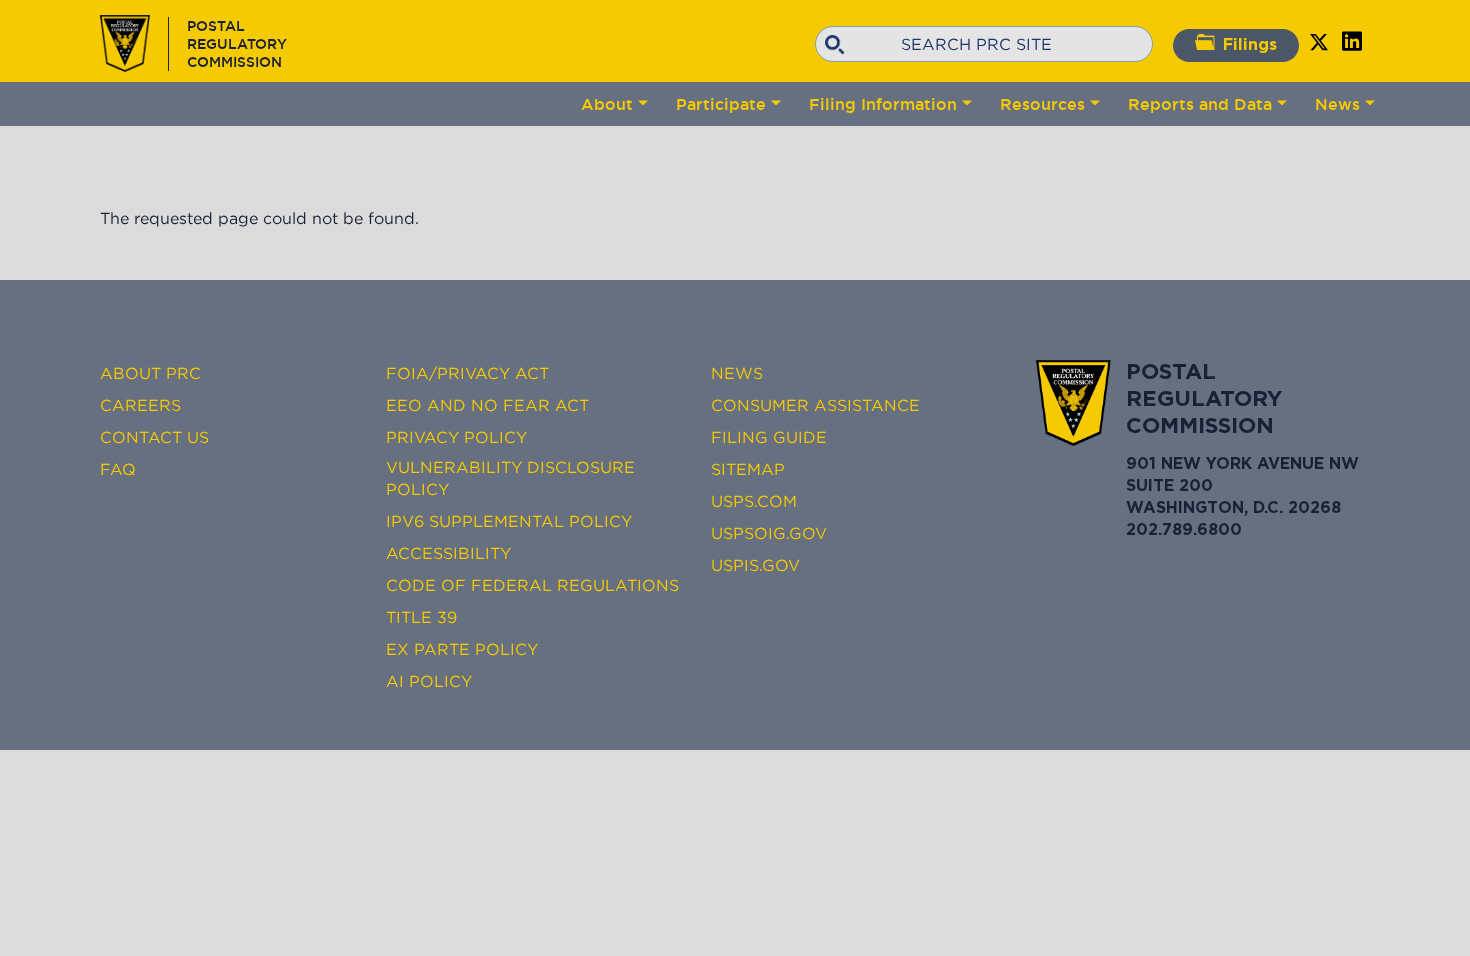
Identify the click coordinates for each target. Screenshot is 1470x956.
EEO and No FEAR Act (487, 405)
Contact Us (154, 437)
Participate (721, 104)
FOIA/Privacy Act (467, 373)
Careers (140, 405)
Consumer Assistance (815, 405)
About (607, 104)
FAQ (118, 469)
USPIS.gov (755, 565)
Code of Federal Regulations (532, 585)
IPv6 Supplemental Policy (509, 521)
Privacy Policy (456, 437)
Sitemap (748, 469)
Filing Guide (769, 437)
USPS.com (754, 501)
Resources (1042, 104)
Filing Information (883, 104)
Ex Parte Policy (462, 649)
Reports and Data (1200, 104)
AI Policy (429, 681)
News (1337, 104)
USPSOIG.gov (769, 533)
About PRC (150, 373)
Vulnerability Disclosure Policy (510, 478)
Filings (1250, 45)
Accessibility (448, 553)
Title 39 (421, 617)
